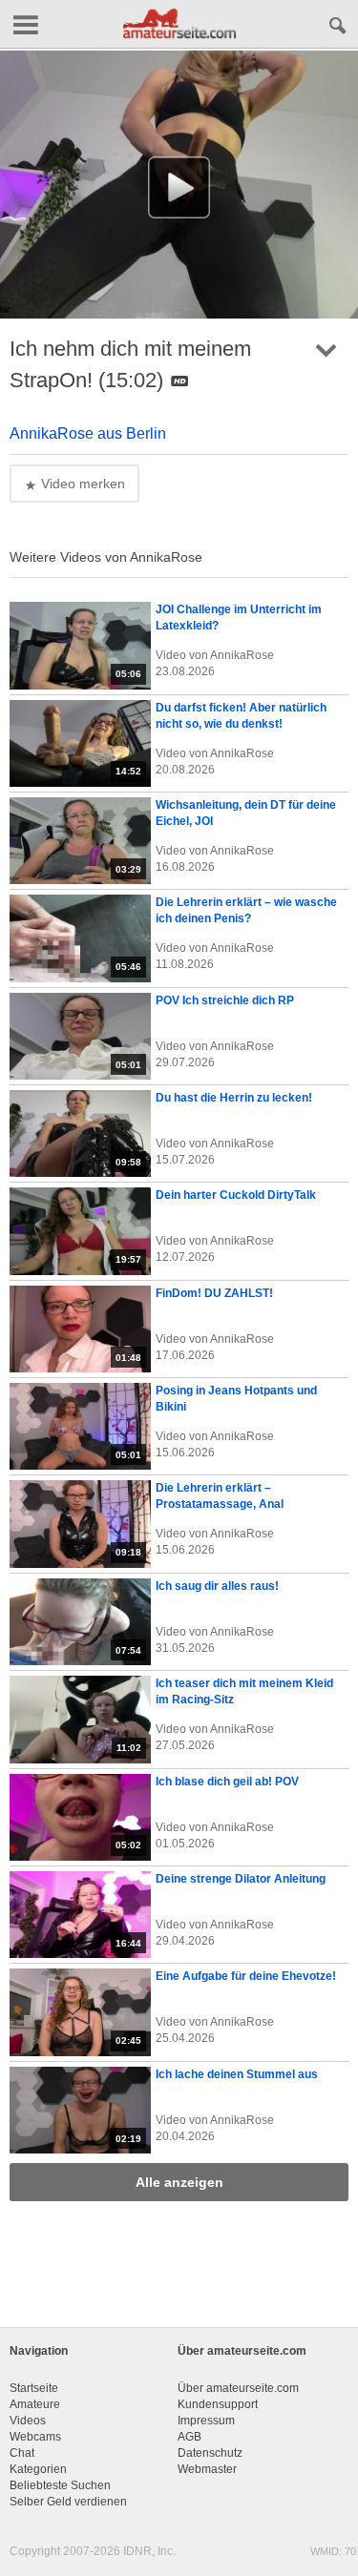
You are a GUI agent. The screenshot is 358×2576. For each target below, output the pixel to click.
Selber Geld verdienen (68, 2502)
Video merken (81, 484)
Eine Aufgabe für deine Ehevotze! (246, 1976)
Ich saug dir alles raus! (217, 1586)
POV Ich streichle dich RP (225, 1000)
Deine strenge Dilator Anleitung (241, 1879)
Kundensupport (218, 2404)
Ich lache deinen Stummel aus (237, 2074)
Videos (28, 2421)
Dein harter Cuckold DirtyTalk (236, 1195)
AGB (190, 2437)
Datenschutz (210, 2453)
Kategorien (38, 2469)
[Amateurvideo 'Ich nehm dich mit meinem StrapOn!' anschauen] (179, 187)
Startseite (34, 2388)
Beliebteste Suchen (60, 2485)
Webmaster (207, 2469)
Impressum (206, 2421)
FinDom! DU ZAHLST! (214, 1293)
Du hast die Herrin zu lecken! (234, 1098)
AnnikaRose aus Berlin (88, 433)
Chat (22, 2453)
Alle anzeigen (179, 2182)
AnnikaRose (242, 655)
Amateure (35, 2404)
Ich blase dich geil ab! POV (227, 1782)
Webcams (35, 2437)
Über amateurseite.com (238, 2388)
